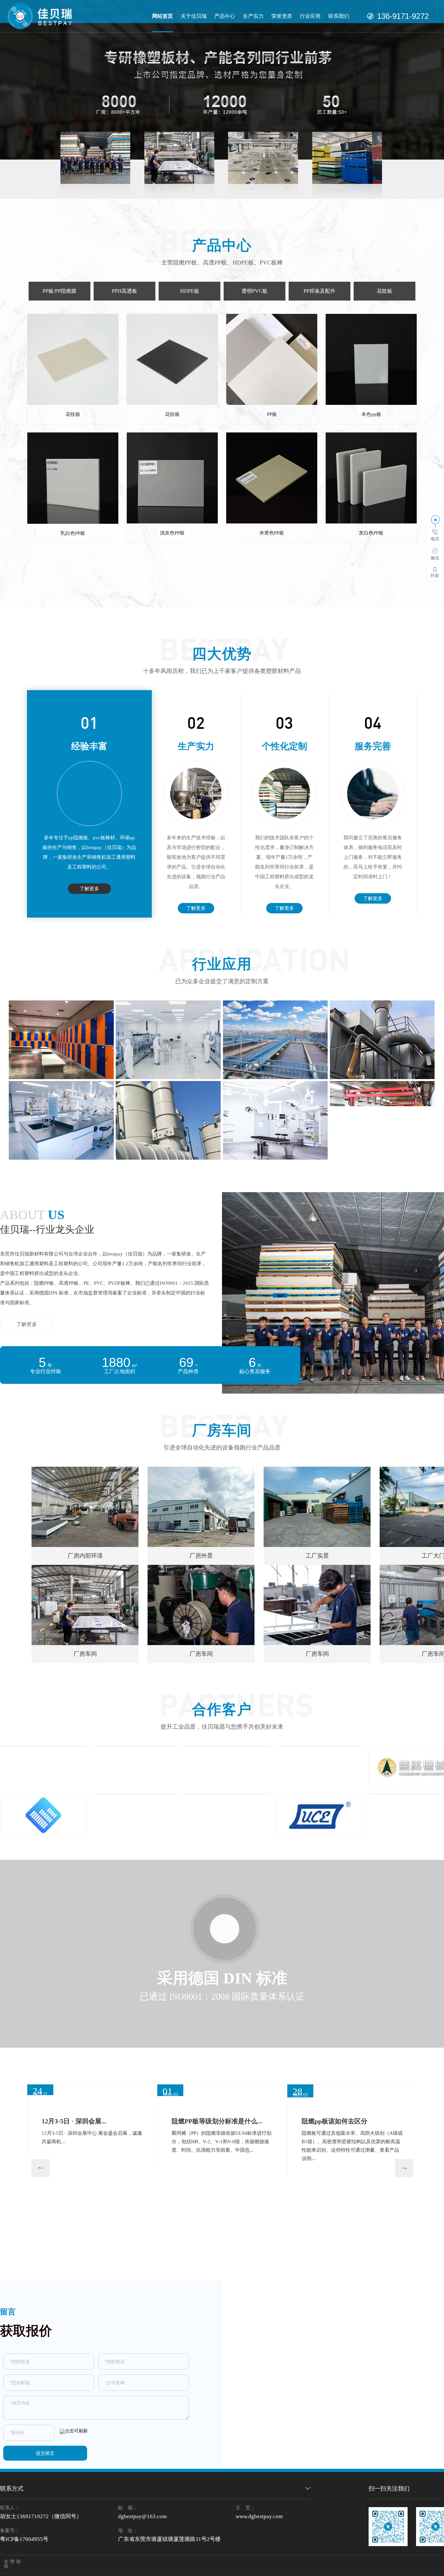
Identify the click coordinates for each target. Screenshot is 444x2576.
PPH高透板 (124, 291)
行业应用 (310, 16)
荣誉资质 (282, 16)
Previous (35, 2187)
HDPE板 (190, 291)
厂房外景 (201, 1556)
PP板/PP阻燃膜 (59, 291)
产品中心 (225, 16)
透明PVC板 (255, 291)
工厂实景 (317, 1556)
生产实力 (253, 16)
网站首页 (163, 16)
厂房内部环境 (85, 1556)
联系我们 (339, 16)
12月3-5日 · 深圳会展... (74, 2202)
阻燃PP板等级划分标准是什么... (217, 2265)
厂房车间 (85, 1654)
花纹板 (385, 291)
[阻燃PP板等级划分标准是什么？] (222, 2182)
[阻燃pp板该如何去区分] (352, 2164)
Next (398, 2187)
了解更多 (89, 889)
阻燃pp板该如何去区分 (334, 2230)
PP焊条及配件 (320, 291)
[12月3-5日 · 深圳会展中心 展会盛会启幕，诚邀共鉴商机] (92, 2150)
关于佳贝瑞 (194, 16)
